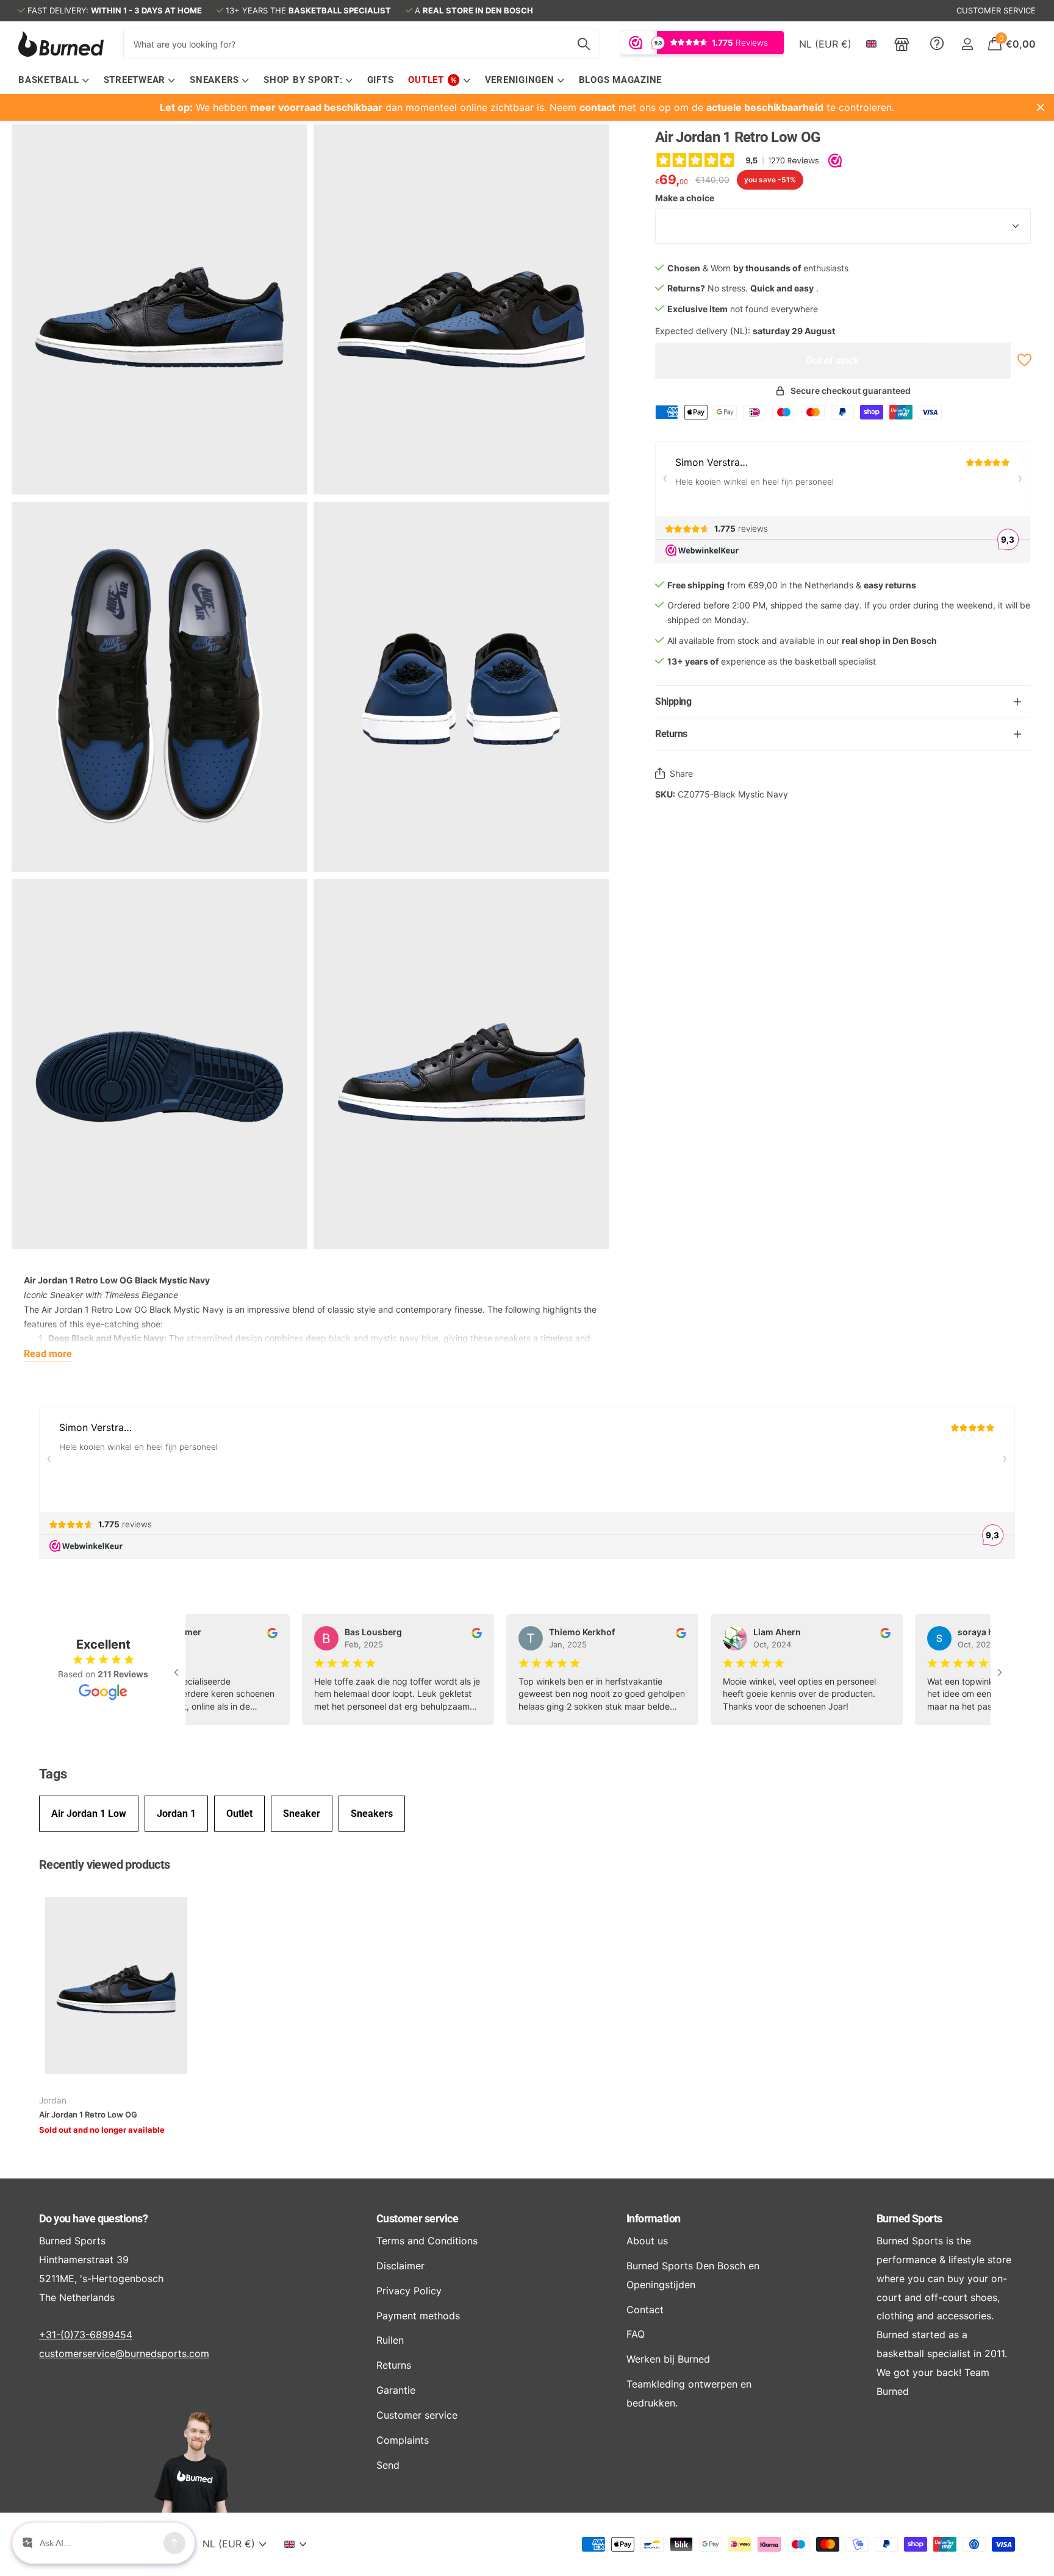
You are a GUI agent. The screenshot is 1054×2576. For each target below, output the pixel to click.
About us (647, 2241)
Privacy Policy (409, 2291)
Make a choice (685, 198)
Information (654, 2218)
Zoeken (583, 44)
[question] (937, 44)
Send (388, 2465)
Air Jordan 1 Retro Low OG (88, 2114)
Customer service (417, 2218)
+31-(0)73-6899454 (86, 2335)
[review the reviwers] (257, 1632)
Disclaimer (400, 2266)
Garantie (396, 2390)
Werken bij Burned (668, 2359)
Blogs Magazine (621, 80)
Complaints (403, 2440)
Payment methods (418, 2316)
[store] (902, 44)
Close (1041, 107)
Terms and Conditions (427, 2241)
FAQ (636, 2334)
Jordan (53, 2100)
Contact (645, 2310)
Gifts (381, 80)
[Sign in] (967, 44)
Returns (394, 2365)
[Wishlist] (1023, 360)
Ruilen (390, 2340)
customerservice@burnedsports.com (124, 2353)
